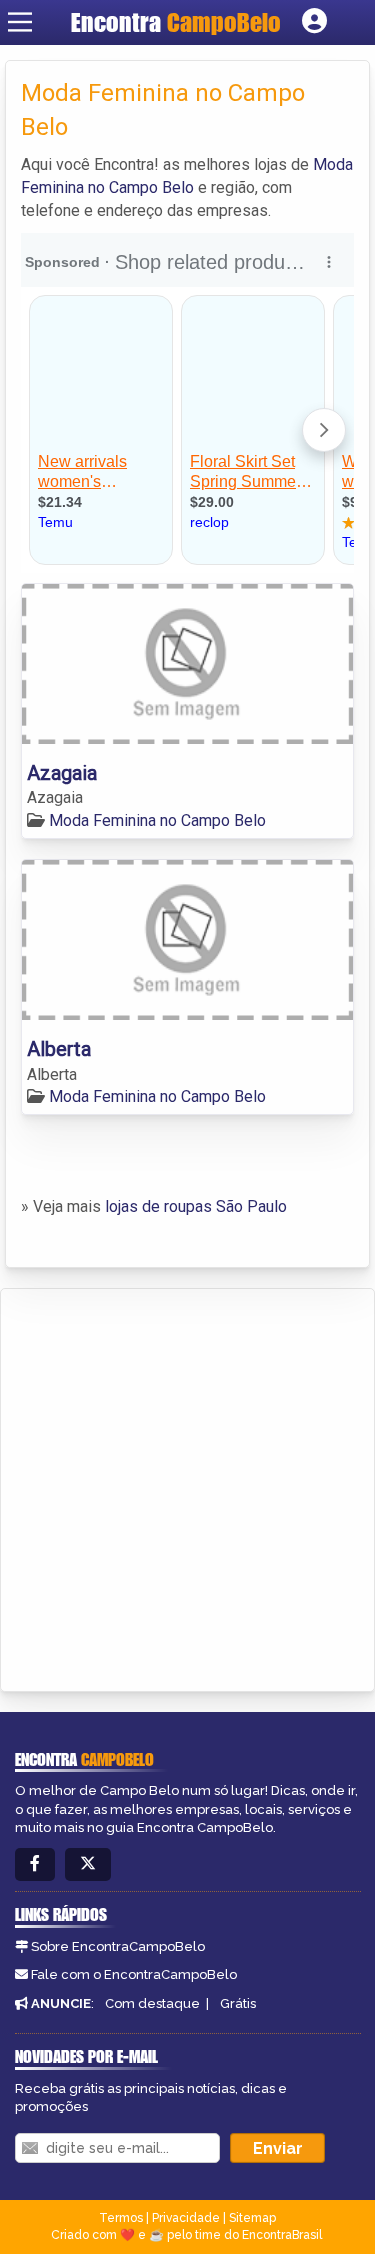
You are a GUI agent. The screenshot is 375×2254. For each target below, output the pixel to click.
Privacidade (186, 2218)
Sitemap (252, 2218)
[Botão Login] (314, 22)
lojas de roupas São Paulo (196, 1206)
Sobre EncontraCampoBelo (118, 1946)
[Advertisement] (187, 1486)
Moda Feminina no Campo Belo (157, 820)
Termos (121, 2218)
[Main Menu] (20, 22)
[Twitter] (88, 1864)
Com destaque (152, 2003)
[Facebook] (35, 1864)
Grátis (238, 2003)
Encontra (176, 22)
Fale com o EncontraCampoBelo (134, 1974)
